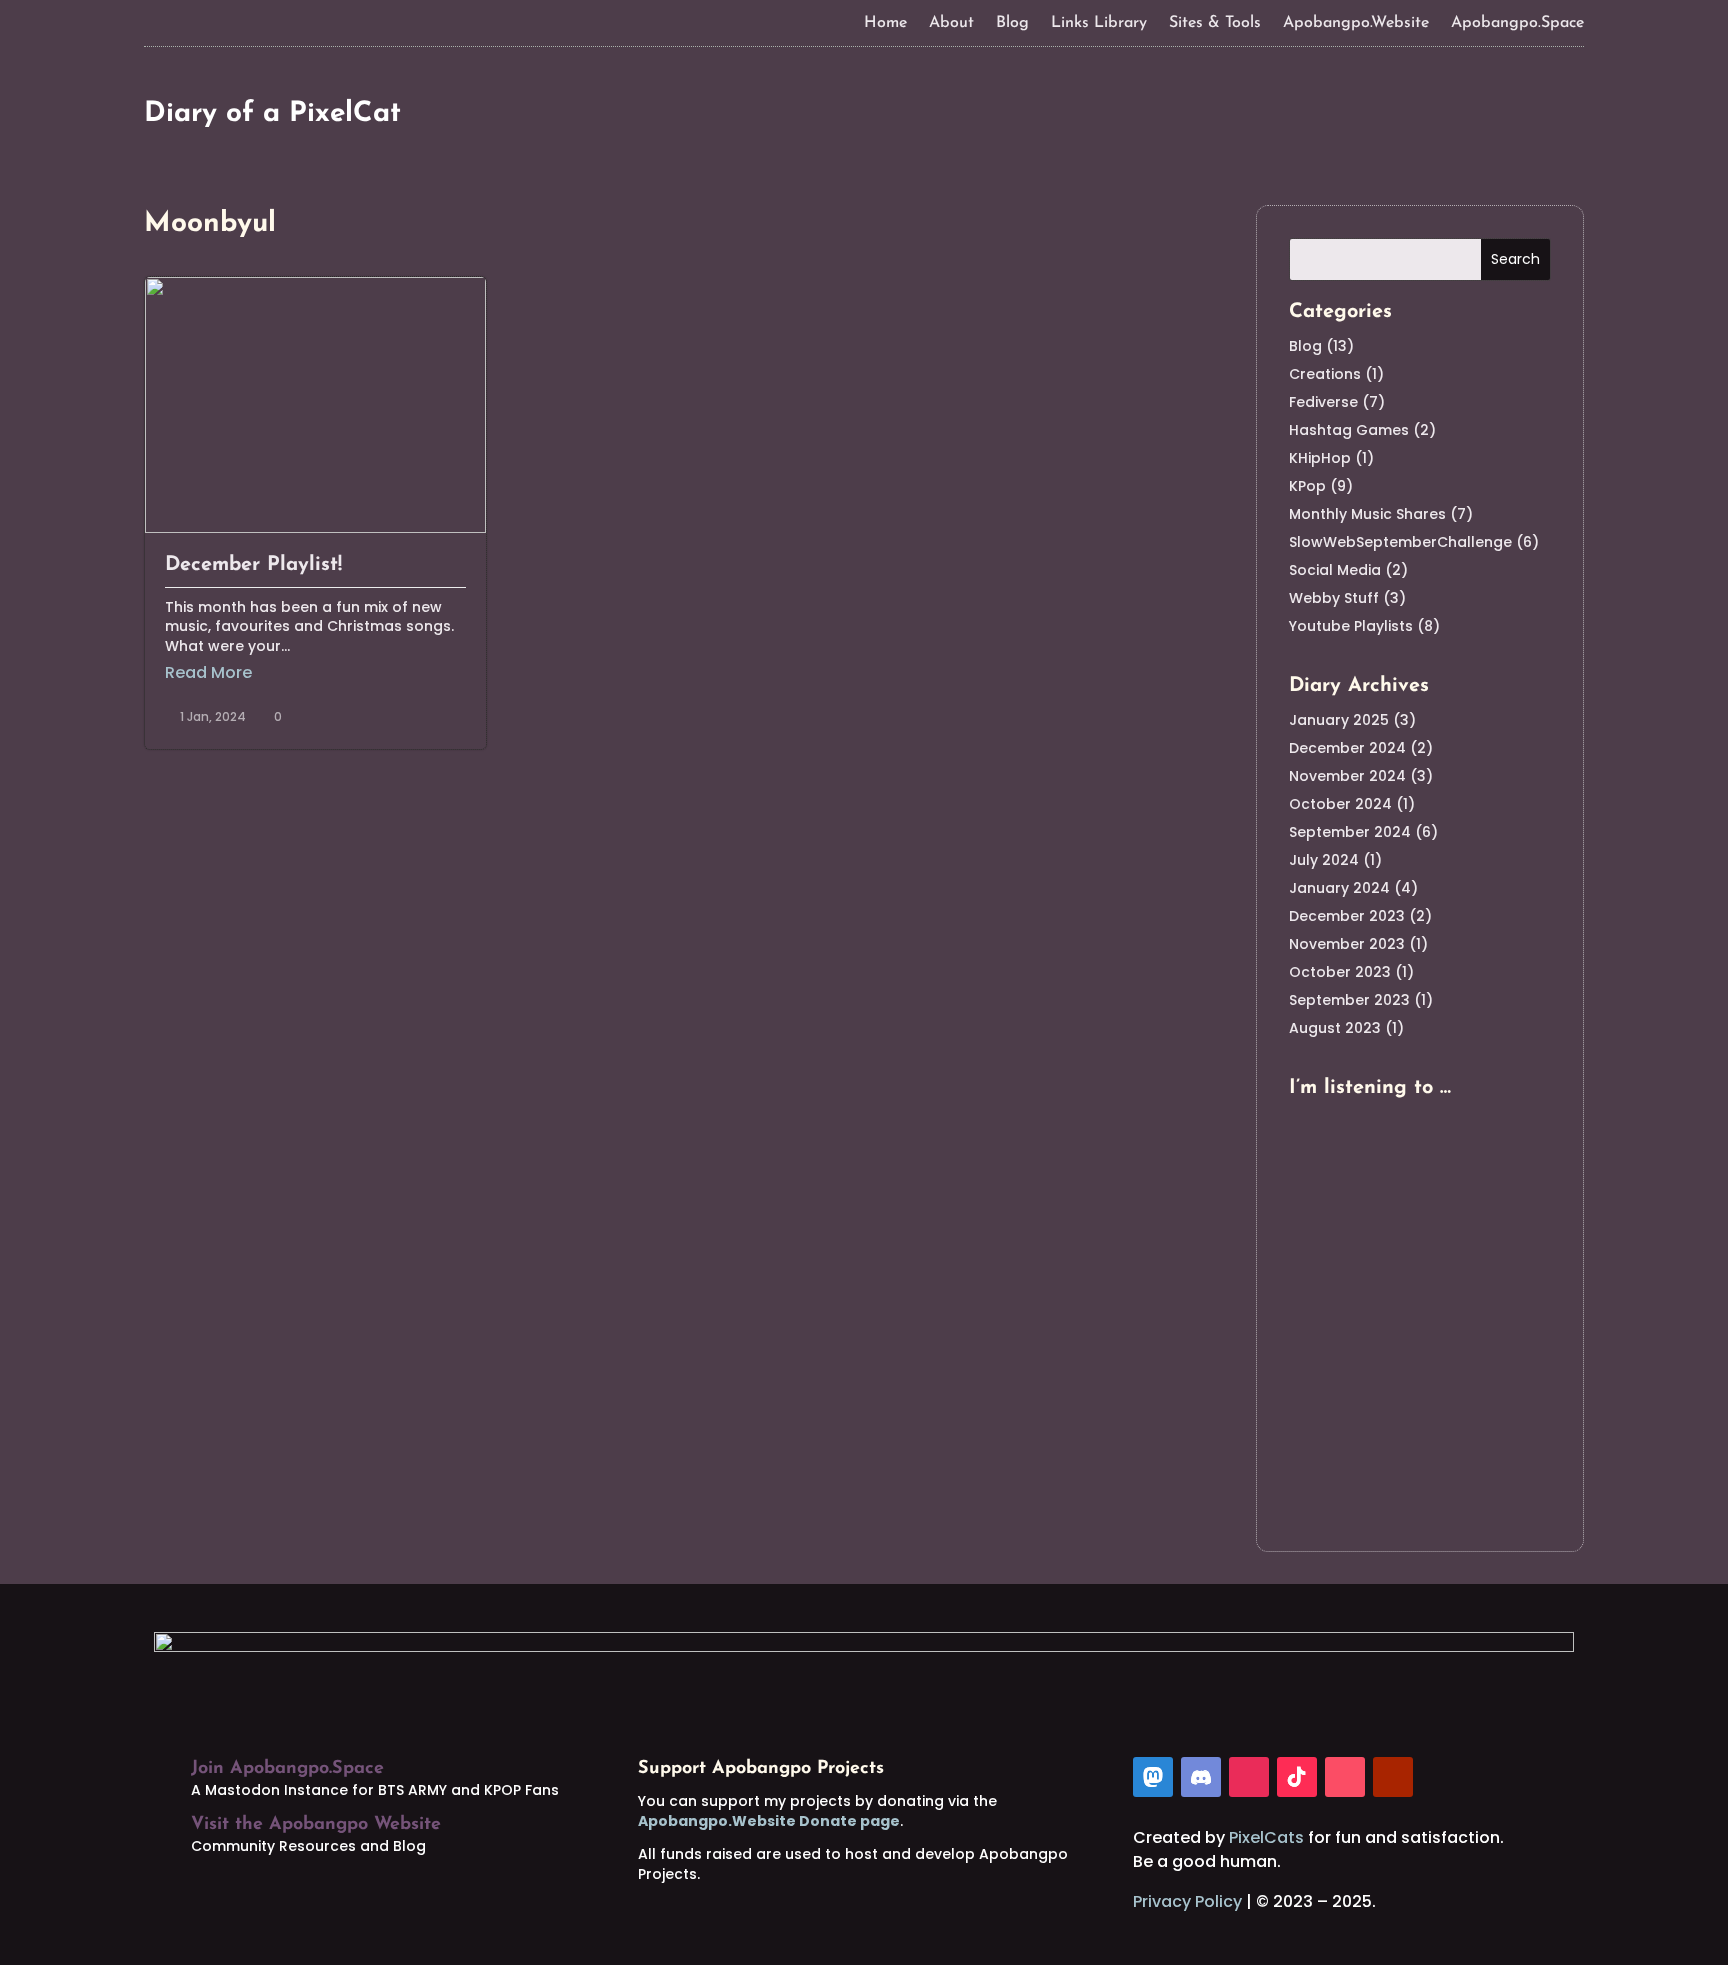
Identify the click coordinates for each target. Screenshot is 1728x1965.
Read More (208, 672)
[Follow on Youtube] (1393, 1777)
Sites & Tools (1215, 23)
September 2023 (1349, 1000)
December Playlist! (253, 565)
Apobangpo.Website (1356, 23)
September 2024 (1350, 832)
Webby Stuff (1334, 598)
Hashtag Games (1349, 430)
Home (885, 23)
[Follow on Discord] (1201, 1777)
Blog (1012, 23)
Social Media (1335, 570)
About (951, 23)
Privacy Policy (1187, 1901)
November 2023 (1347, 944)
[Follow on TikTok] (1297, 1777)
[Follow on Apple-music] (1345, 1777)
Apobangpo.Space (1517, 23)
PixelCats (1266, 1837)
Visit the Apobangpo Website (316, 1825)
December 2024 (1347, 748)
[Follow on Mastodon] (1153, 1777)
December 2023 (1347, 916)
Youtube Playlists (1351, 626)
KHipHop (1320, 458)
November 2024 (1347, 776)
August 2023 (1335, 1028)
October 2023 (1340, 972)
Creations (1325, 374)
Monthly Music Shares (1367, 514)
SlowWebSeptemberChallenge (1400, 542)
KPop (1307, 486)
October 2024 (1340, 804)
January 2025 (1339, 720)
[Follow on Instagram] (1249, 1777)
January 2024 (1339, 888)
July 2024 (1324, 860)
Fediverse (1323, 402)
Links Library (1099, 23)
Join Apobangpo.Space (287, 1769)
